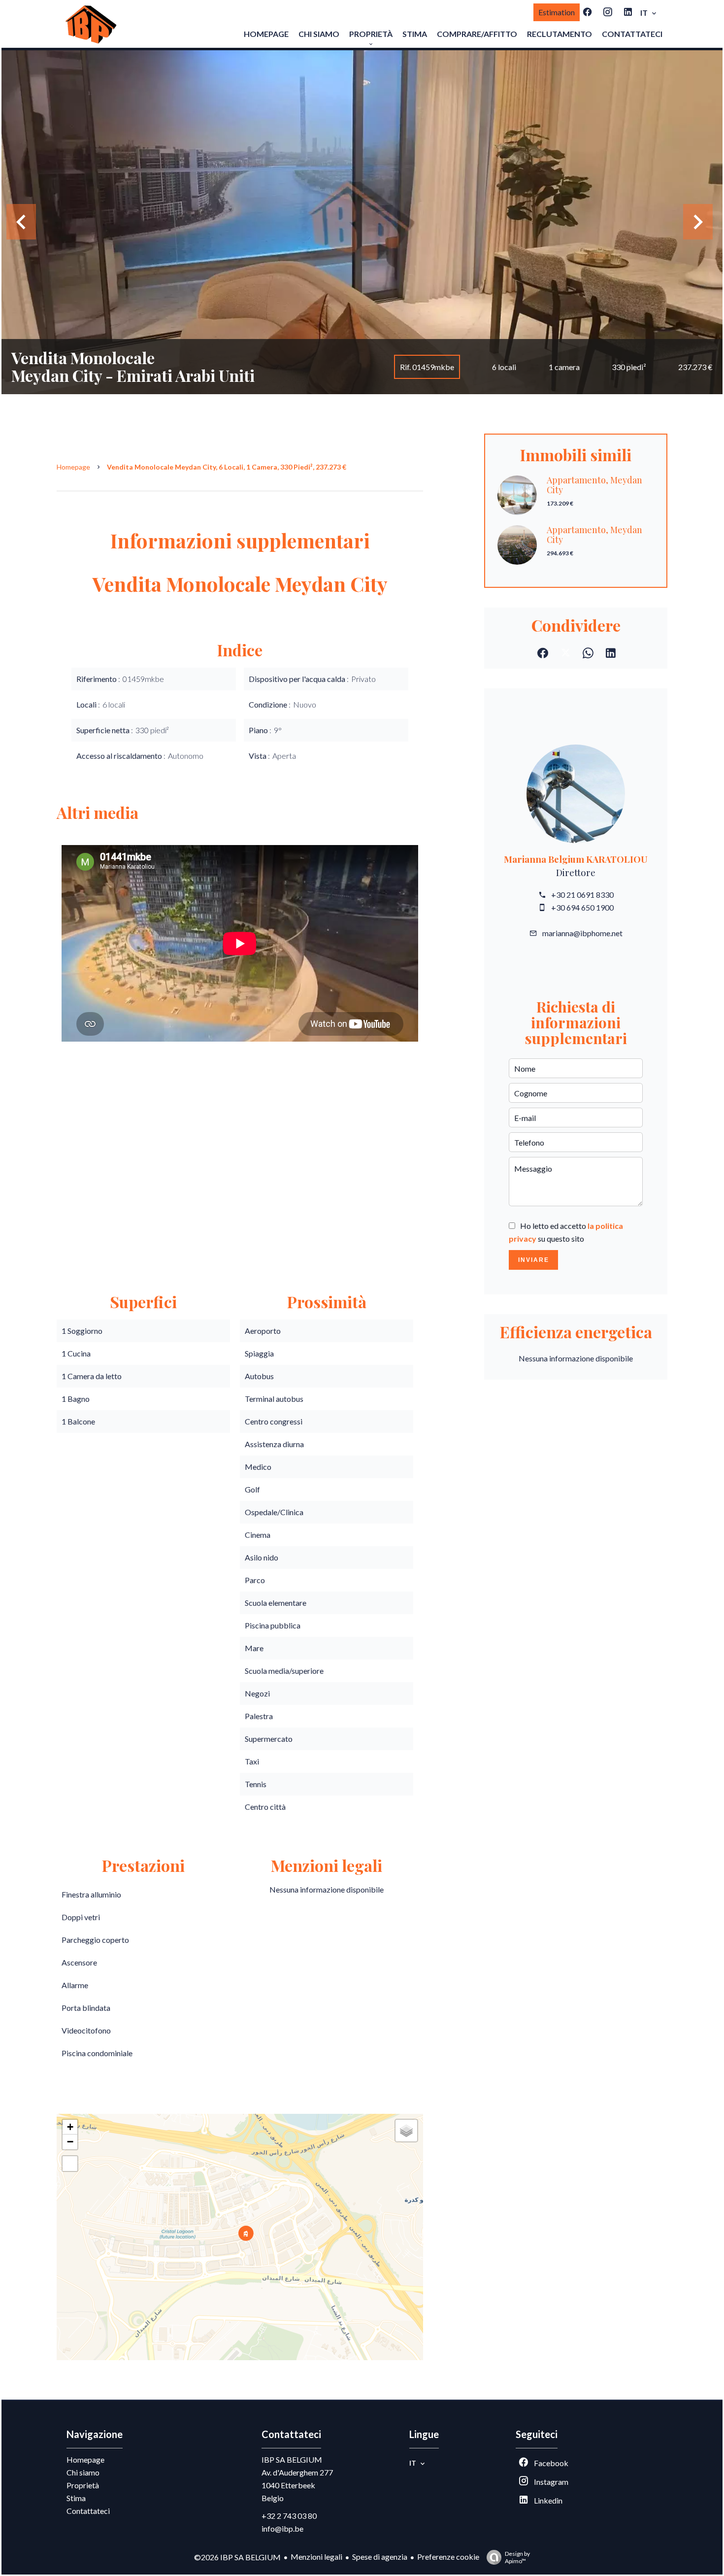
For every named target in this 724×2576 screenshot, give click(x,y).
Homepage (73, 467)
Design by (517, 2557)
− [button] (70, 2142)
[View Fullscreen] (70, 2164)
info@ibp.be (282, 2528)
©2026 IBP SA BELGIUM (237, 2557)
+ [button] (70, 2127)
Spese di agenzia (380, 2557)
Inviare (534, 1260)
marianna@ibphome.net (582, 933)
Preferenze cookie (448, 2557)
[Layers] (406, 2131)
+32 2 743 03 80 (289, 2516)
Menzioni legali (316, 2557)
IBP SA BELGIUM (292, 2459)
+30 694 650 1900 (582, 907)
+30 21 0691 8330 (582, 895)
